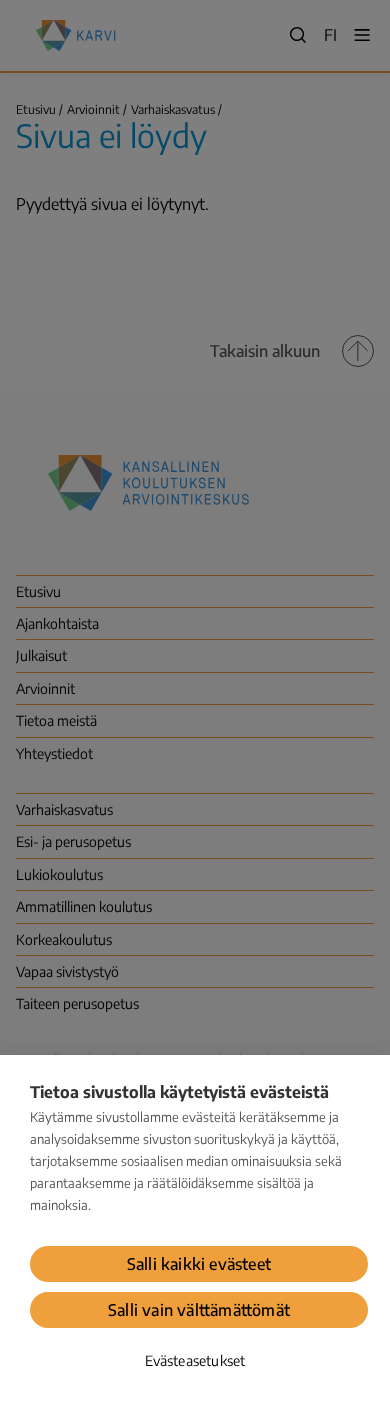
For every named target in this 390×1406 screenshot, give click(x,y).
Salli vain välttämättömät (199, 1310)
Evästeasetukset (195, 1360)
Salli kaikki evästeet (199, 1264)
